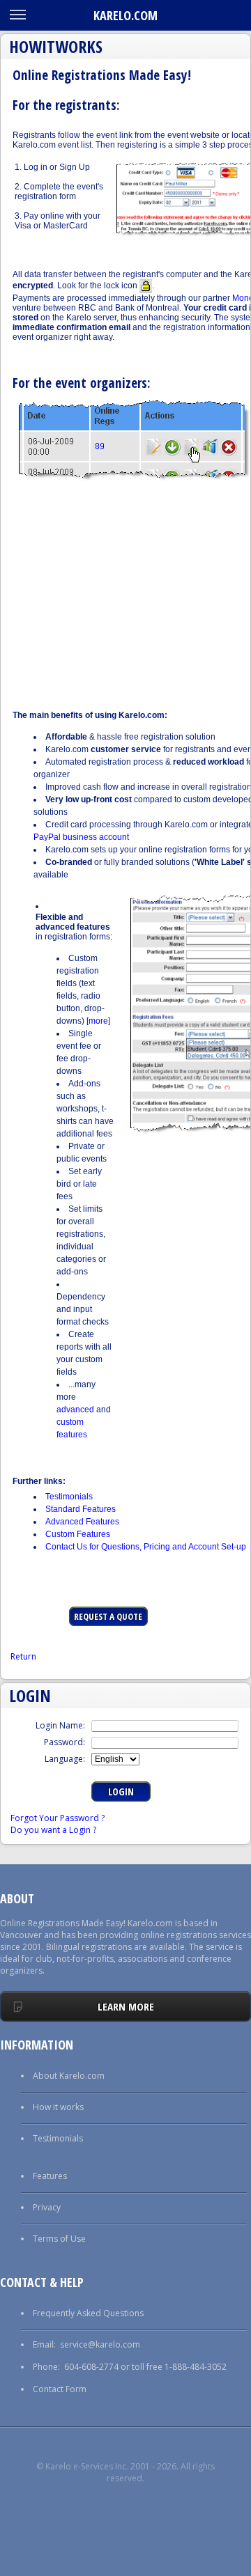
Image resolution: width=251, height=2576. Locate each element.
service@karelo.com (100, 2344)
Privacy (47, 2207)
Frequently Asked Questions (88, 2313)
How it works (58, 2107)
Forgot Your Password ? (58, 1818)
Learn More (126, 2006)
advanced (75, 1410)
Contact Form (60, 2389)
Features (50, 2176)
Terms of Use (59, 2239)
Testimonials (69, 1497)
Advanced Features (82, 1522)
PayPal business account (81, 837)
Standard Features (81, 1509)
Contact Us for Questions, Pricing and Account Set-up (146, 1547)
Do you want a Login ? (53, 1830)
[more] (98, 1021)
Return (23, 1656)
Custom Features (78, 1534)
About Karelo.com (69, 2076)
